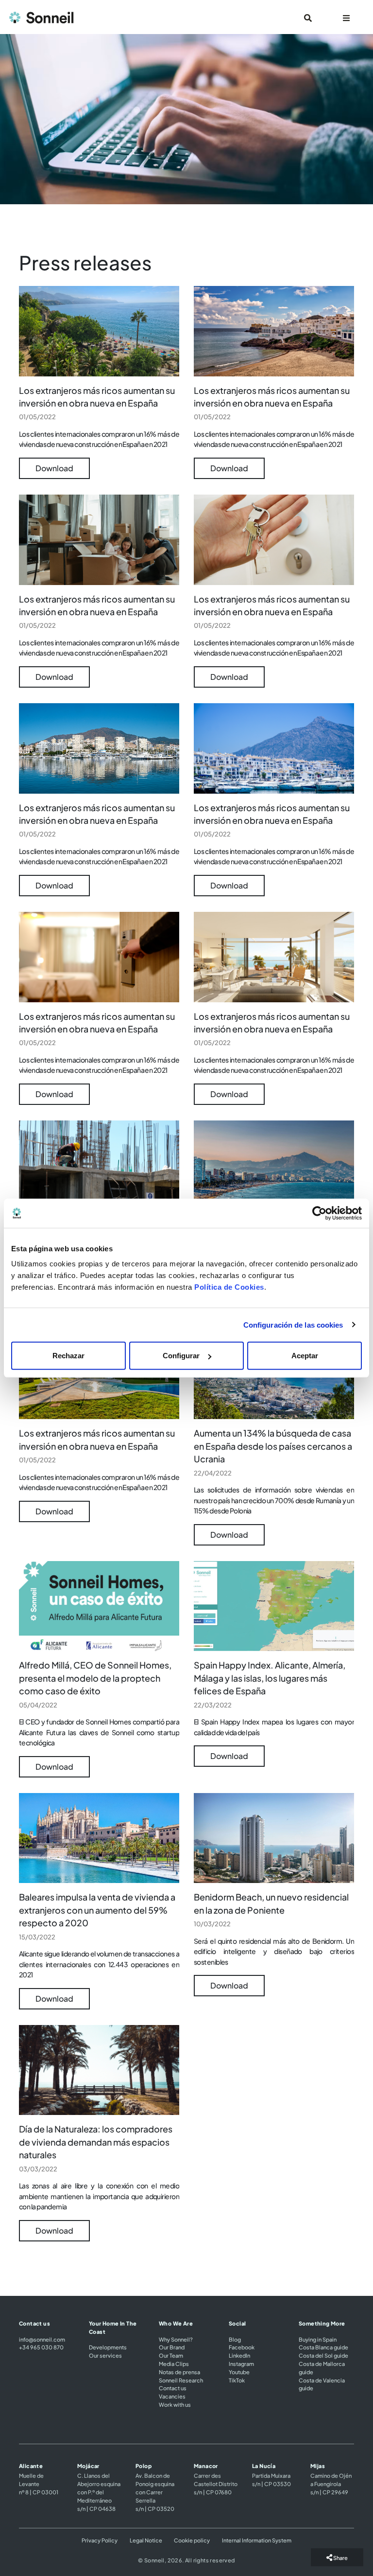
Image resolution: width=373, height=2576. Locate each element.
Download (54, 468)
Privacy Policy (100, 2540)
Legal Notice (146, 2540)
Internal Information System (257, 2540)
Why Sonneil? (176, 2339)
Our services (105, 2355)
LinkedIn (239, 2355)
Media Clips (174, 2363)
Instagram (241, 2363)
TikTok (237, 2380)
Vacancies (172, 2396)
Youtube (239, 2372)
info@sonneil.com (42, 2339)
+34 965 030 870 (41, 2347)
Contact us (173, 2388)
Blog (235, 2339)
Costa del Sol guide (323, 2355)
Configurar (181, 1356)
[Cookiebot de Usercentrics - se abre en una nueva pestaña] (319, 1213)
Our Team (171, 2355)
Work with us (175, 2404)
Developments (108, 2347)
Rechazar (68, 1356)
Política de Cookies (229, 1287)
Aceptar (305, 1356)
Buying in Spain (318, 2339)
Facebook (242, 2347)
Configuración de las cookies (293, 1324)
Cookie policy (192, 2540)
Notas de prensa (179, 2372)
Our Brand (172, 2347)
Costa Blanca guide (323, 2347)
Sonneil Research (181, 2380)
